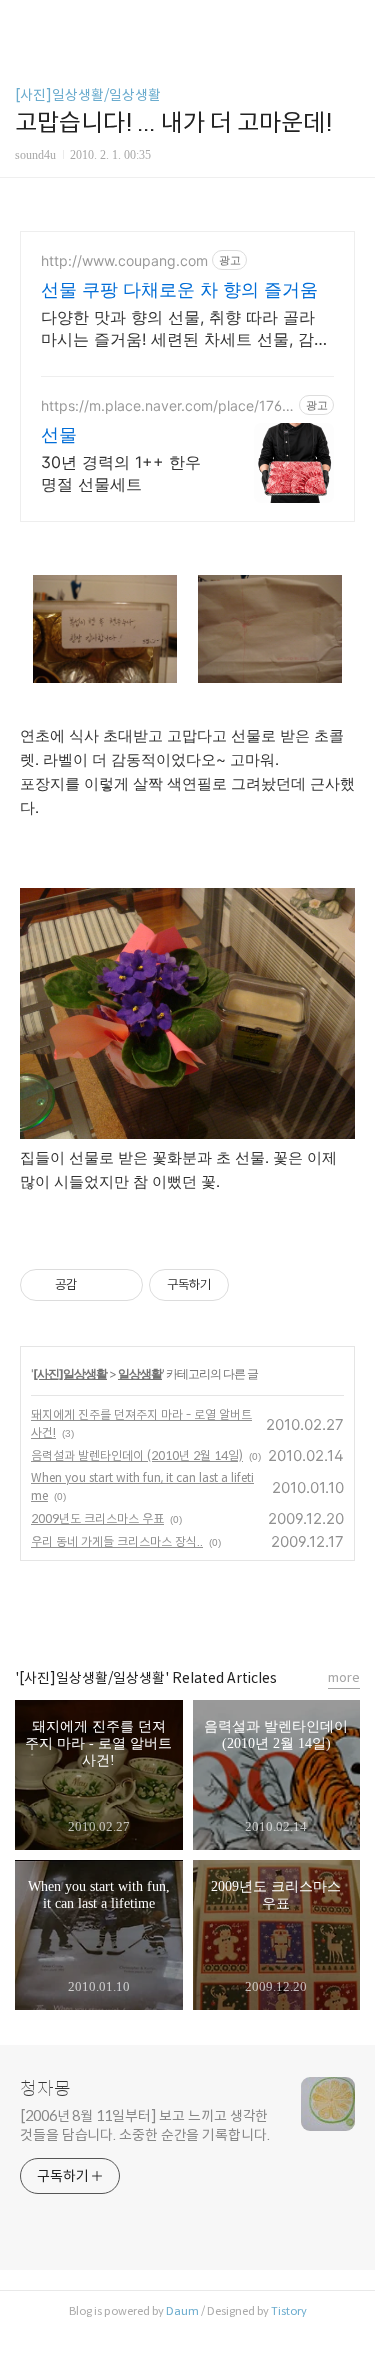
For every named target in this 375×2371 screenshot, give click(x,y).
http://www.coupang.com (124, 260)
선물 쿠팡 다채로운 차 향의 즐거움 (179, 289)
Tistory (289, 2311)
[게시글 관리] (120, 1285)
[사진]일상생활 (70, 1373)
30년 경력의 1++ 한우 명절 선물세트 (121, 473)
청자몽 (45, 2089)
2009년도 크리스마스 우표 (97, 1518)
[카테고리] (24, 22)
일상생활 (140, 1373)
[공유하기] (95, 1285)
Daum (182, 2311)
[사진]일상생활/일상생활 (88, 95)
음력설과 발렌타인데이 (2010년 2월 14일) (137, 1455)
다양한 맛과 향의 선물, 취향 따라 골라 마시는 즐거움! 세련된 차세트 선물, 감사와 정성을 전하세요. (185, 328)
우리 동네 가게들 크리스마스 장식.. (117, 1541)
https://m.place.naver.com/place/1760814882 (166, 405)
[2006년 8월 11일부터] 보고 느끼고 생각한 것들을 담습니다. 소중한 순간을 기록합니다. (145, 2125)
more (344, 1677)
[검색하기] (350, 22)
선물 (59, 434)
